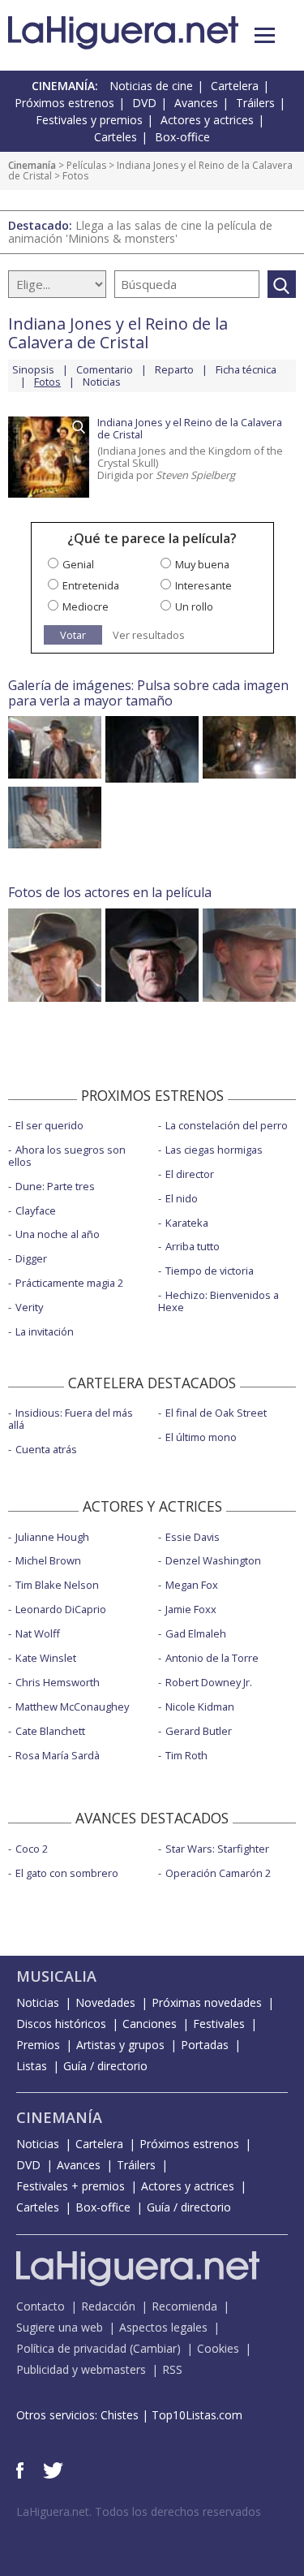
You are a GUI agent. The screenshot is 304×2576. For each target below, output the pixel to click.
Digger (31, 1258)
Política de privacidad (71, 2348)
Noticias (102, 382)
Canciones (150, 2024)
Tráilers (255, 103)
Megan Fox (192, 1585)
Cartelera (235, 86)
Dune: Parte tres (55, 1186)
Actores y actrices (207, 120)
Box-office (182, 137)
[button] (265, 35)
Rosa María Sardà (58, 1755)
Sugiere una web (60, 2327)
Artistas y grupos (120, 2045)
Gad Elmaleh (196, 1633)
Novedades (105, 2002)
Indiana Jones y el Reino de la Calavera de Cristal (150, 171)
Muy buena (202, 564)
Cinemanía (32, 165)
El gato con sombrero (67, 1873)
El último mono (201, 1437)
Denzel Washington (213, 1560)
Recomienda (184, 2306)
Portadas (205, 2045)
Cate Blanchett (50, 1731)
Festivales (219, 2024)
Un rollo (194, 606)
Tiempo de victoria (210, 1271)
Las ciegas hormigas (214, 1150)
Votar (73, 635)
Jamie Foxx (191, 1609)
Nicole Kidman (200, 1707)
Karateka (187, 1223)
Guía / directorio (105, 2066)
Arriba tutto (193, 1246)
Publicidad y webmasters (81, 2369)
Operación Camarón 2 (218, 1873)
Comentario (105, 369)
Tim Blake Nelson (57, 1585)
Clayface (36, 1210)
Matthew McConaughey (72, 1707)
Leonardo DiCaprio (61, 1609)
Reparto (174, 369)
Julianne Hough (52, 1537)
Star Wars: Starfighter (217, 1849)
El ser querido (49, 1125)
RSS (172, 2369)
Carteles (116, 137)
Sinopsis (33, 369)
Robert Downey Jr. (209, 1682)
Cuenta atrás (46, 1449)
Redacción (108, 2306)
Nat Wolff (38, 1633)
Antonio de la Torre (212, 1658)
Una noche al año (58, 1234)
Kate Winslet (46, 1658)
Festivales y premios (89, 120)
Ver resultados (149, 635)
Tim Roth (186, 1755)
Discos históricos (61, 2024)
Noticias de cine (151, 86)
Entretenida (91, 585)
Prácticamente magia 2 (69, 1283)
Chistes (120, 2415)
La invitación (45, 1331)
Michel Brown (48, 1560)
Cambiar (155, 2348)
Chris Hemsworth (58, 1682)
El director (190, 1174)
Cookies (218, 2348)
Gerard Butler (199, 1731)
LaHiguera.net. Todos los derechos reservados (139, 2511)
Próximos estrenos (64, 103)
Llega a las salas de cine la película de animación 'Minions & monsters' (140, 232)
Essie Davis (193, 1537)
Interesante (203, 585)
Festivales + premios (71, 2186)
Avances (196, 103)
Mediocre (86, 606)
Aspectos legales (163, 2327)
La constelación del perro (227, 1125)
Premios (38, 2045)
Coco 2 (32, 1849)
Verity (29, 1307)
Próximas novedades (207, 2002)
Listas (32, 2066)
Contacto (41, 2306)
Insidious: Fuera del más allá (71, 1419)
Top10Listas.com (197, 2415)
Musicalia (56, 1976)
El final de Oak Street (216, 1413)
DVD (144, 103)
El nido (182, 1198)
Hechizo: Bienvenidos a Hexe (218, 1301)
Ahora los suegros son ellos (67, 1156)
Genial (78, 564)
